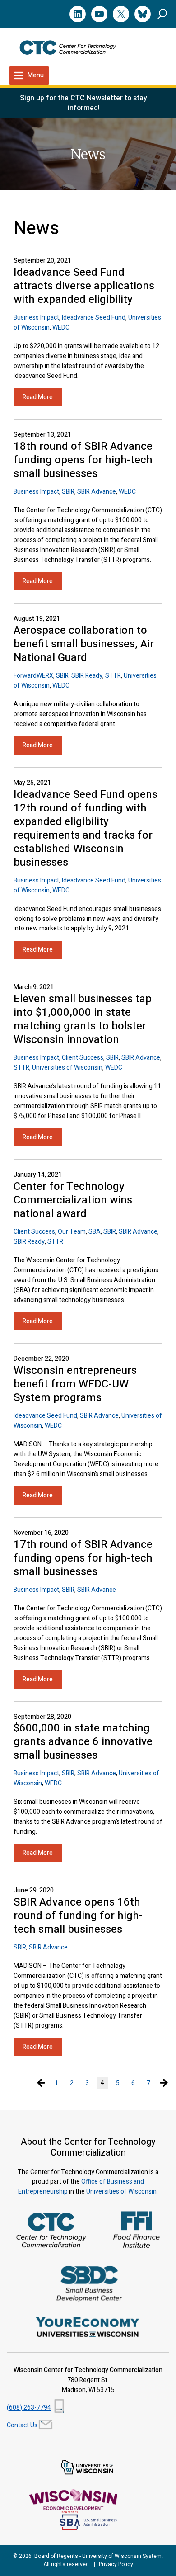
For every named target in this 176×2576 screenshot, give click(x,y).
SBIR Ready (87, 676)
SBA (95, 1232)
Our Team (72, 1232)
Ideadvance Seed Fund (94, 318)
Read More (38, 397)
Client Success (83, 1058)
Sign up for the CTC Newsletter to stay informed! (83, 103)
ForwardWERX (33, 676)
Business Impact (36, 318)
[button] (162, 14)
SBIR (68, 492)
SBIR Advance (97, 492)
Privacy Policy (116, 2564)
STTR (113, 676)
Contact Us (22, 2425)
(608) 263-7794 (29, 2408)
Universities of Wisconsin (67, 1068)
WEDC (61, 328)
